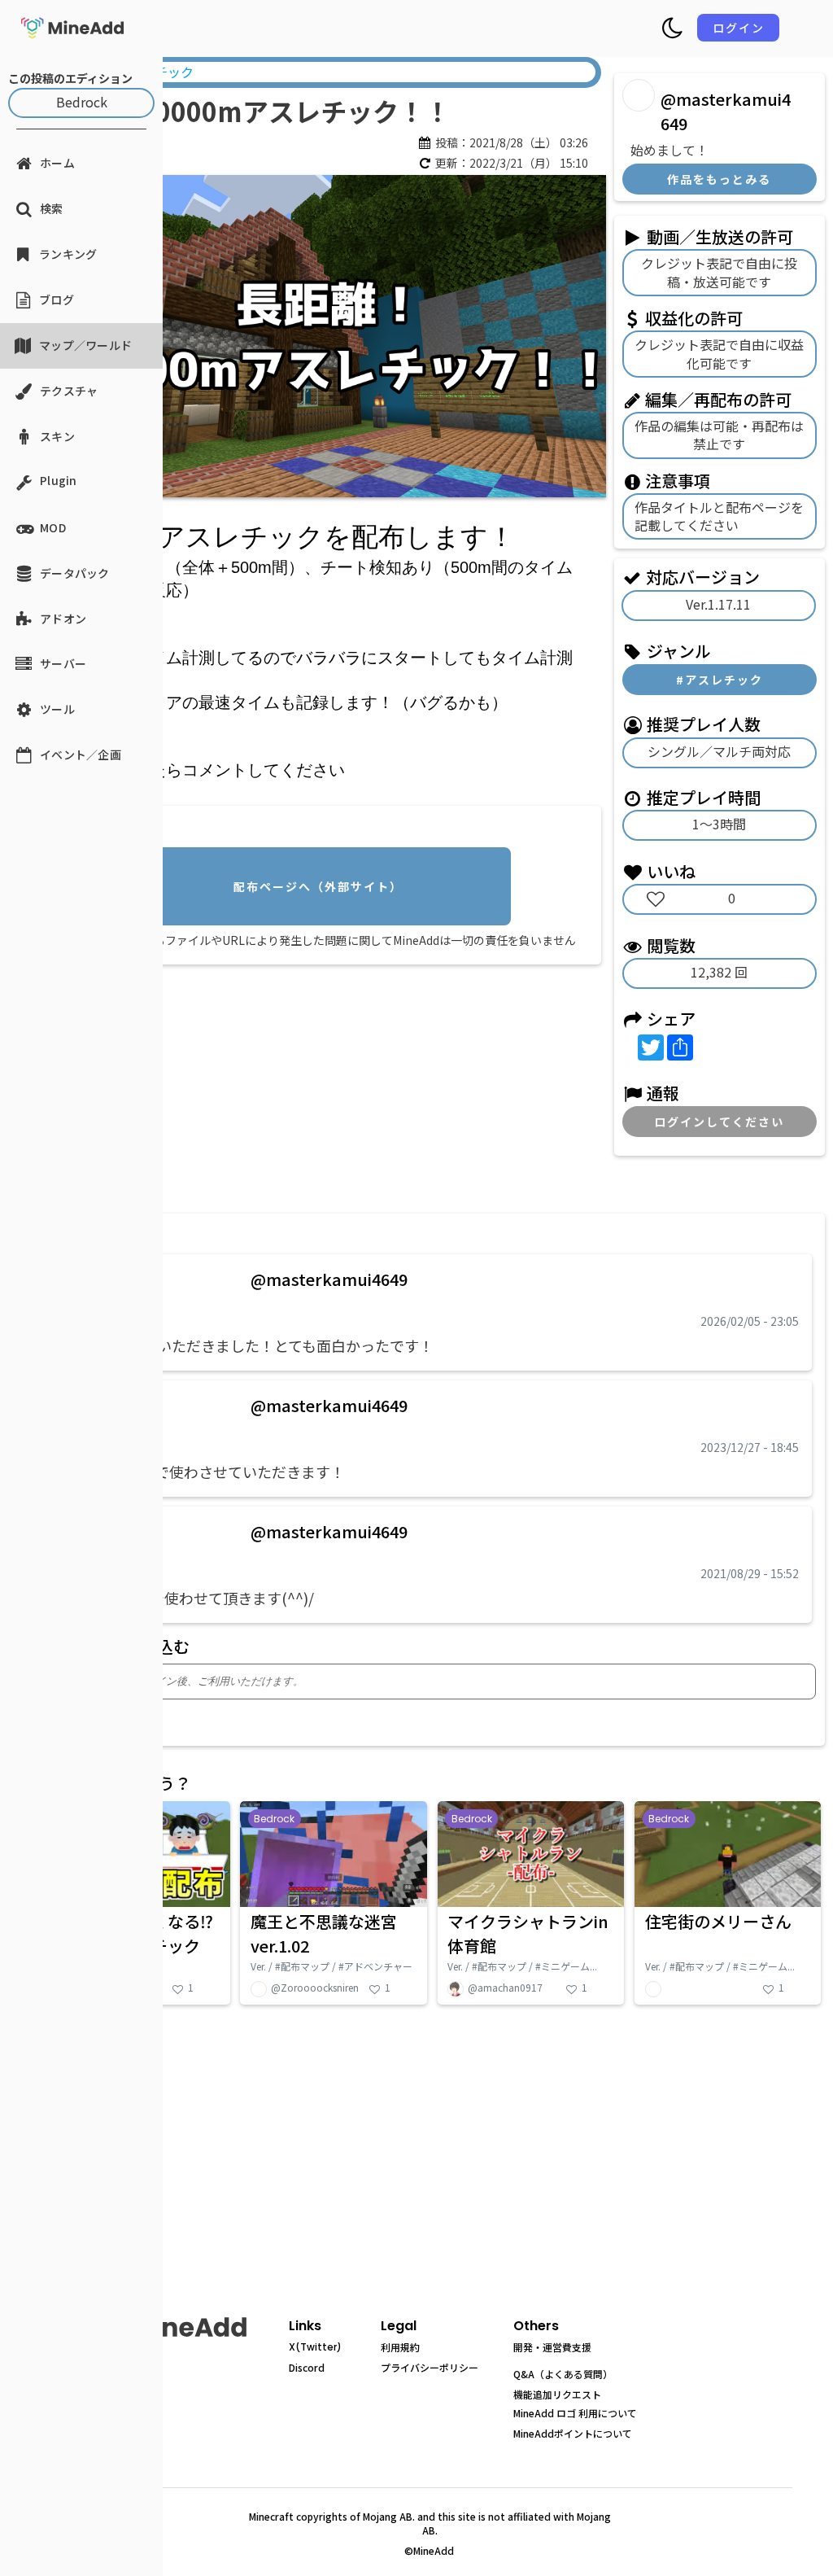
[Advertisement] (322, 1086)
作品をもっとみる (719, 179)
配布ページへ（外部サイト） (318, 886)
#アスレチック (720, 680)
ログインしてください (719, 1122)
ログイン (739, 28)
